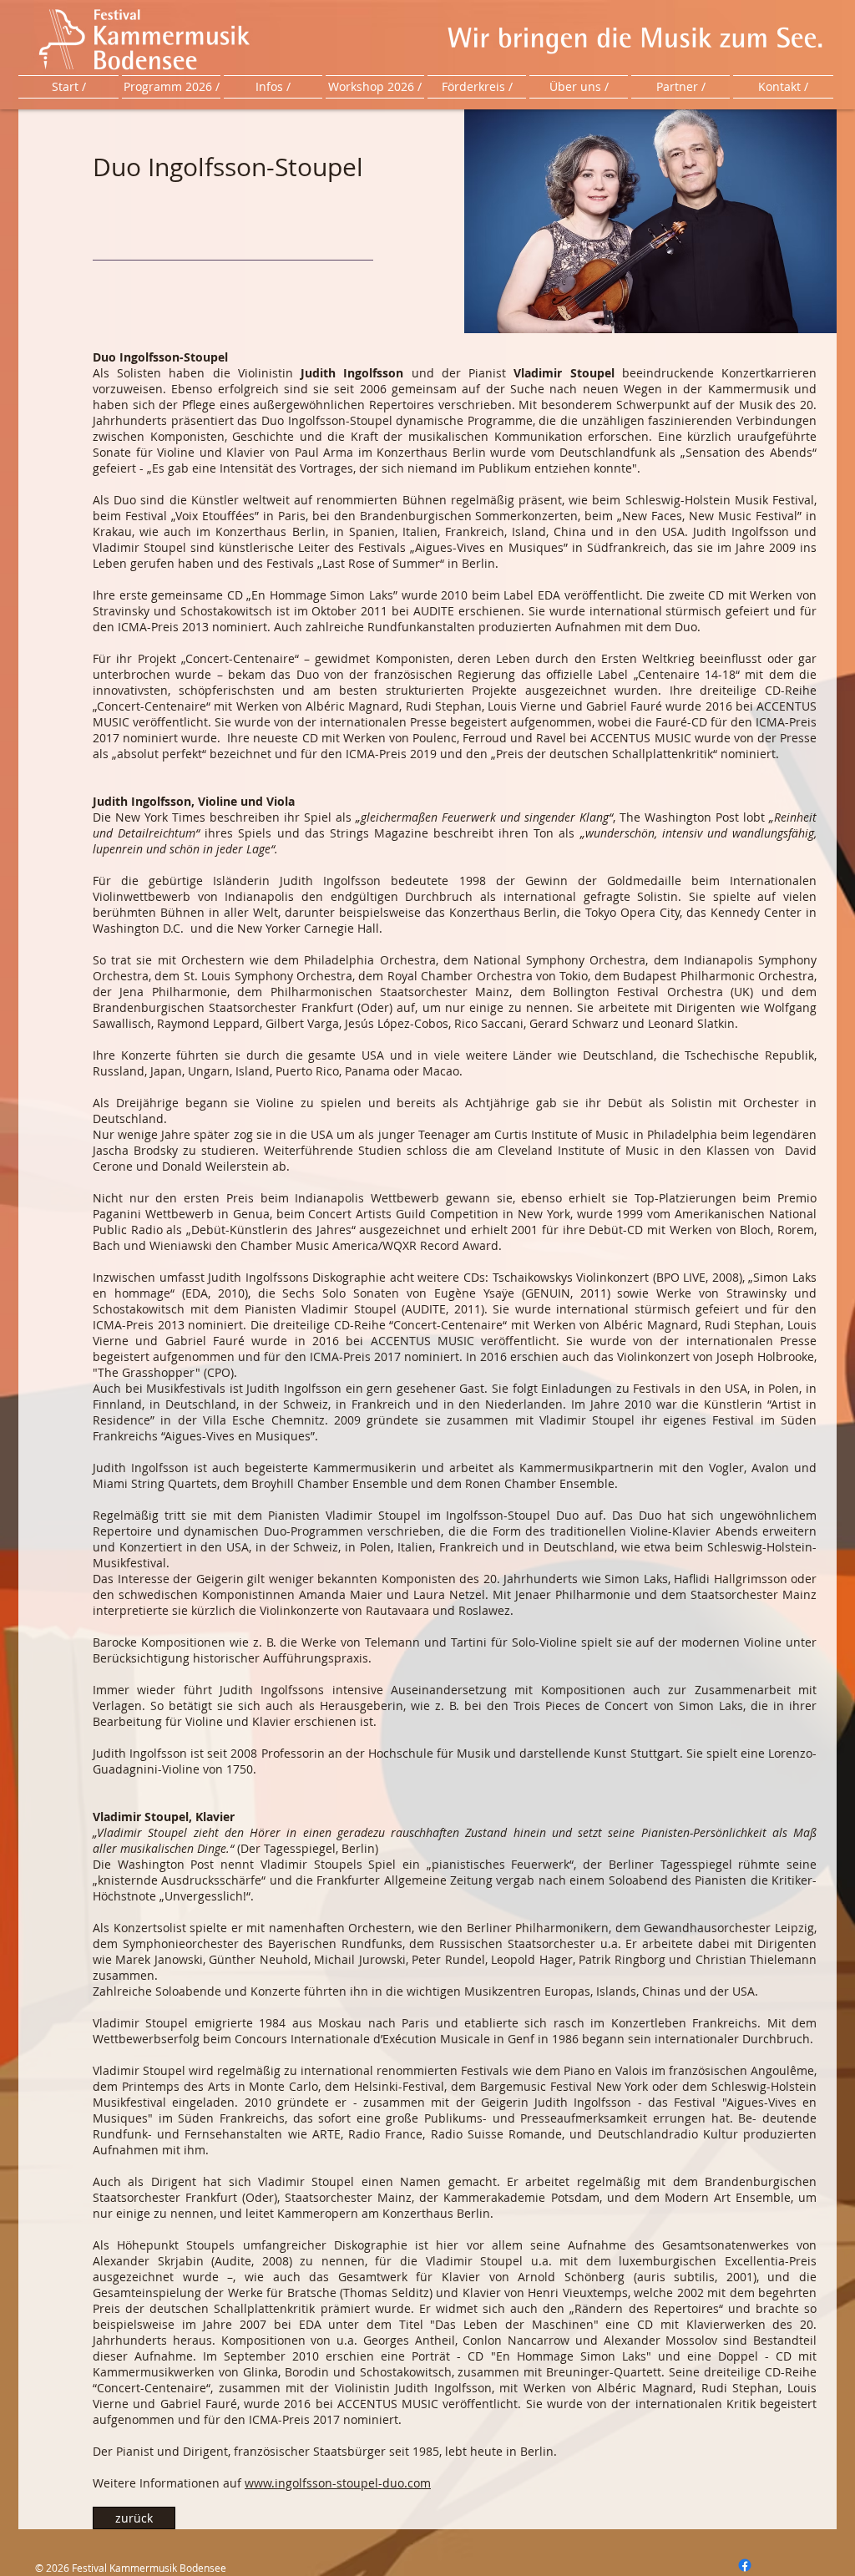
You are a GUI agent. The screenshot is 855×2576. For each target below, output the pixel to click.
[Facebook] (745, 2565)
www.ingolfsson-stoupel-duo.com (338, 2483)
